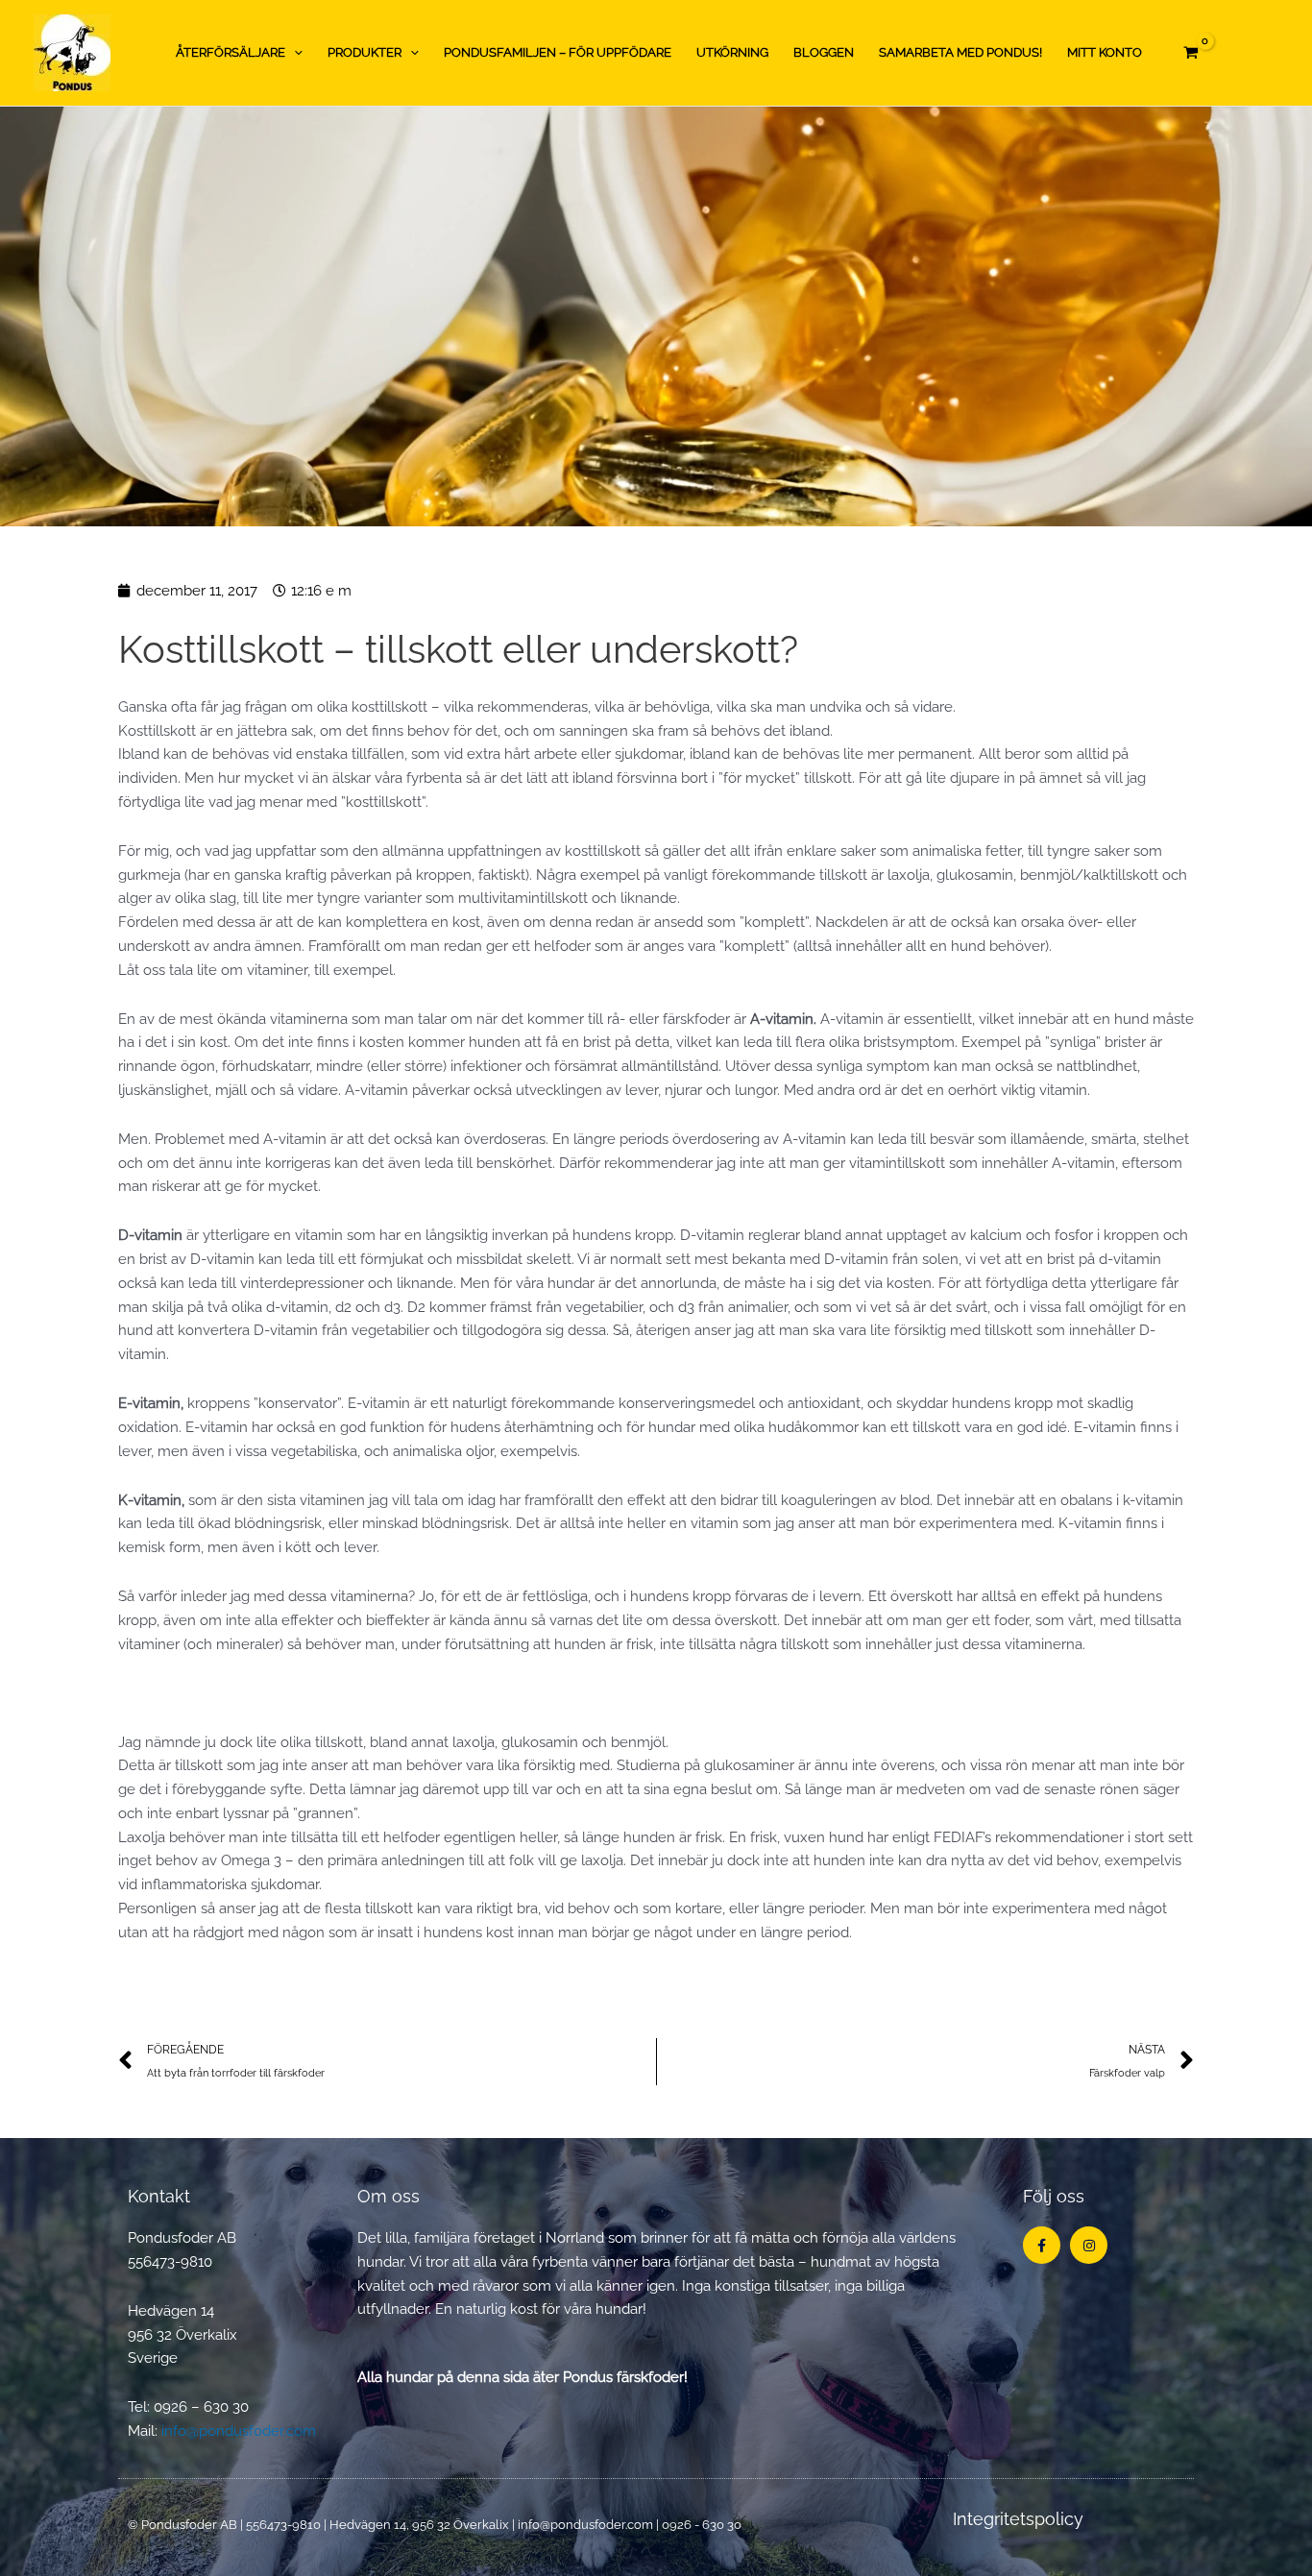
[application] (294, 53)
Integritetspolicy (1018, 2519)
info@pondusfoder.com (239, 2431)
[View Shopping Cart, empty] (1191, 53)
